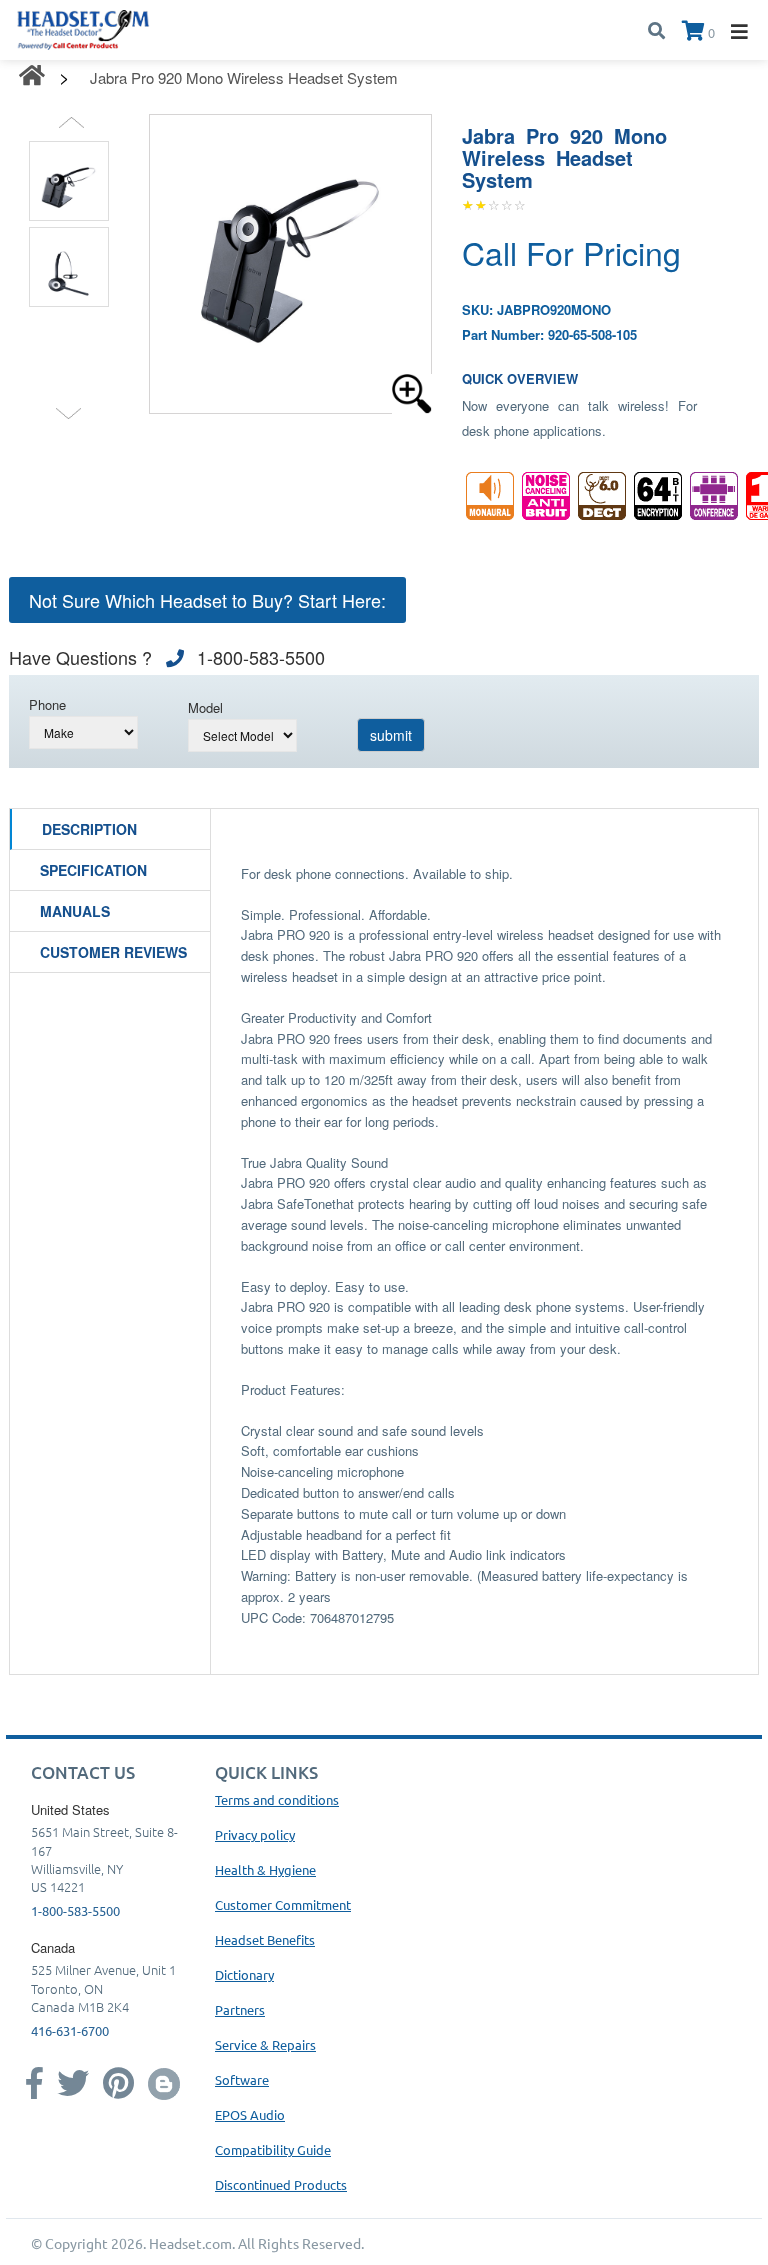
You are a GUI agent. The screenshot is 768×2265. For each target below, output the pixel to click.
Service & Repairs (265, 2044)
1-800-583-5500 (75, 1910)
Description (89, 829)
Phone (47, 704)
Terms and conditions (277, 1799)
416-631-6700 (70, 2030)
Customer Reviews (113, 952)
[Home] (83, 27)
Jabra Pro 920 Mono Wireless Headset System (244, 77)
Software (242, 2079)
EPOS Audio (250, 2114)
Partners (240, 2009)
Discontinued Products (281, 2184)
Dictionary (244, 1974)
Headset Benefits (265, 1939)
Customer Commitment (283, 1904)
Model (205, 707)
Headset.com (190, 2243)
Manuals (75, 911)
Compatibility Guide (273, 2149)
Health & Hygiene (265, 1869)
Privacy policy (255, 1834)
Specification (93, 870)
